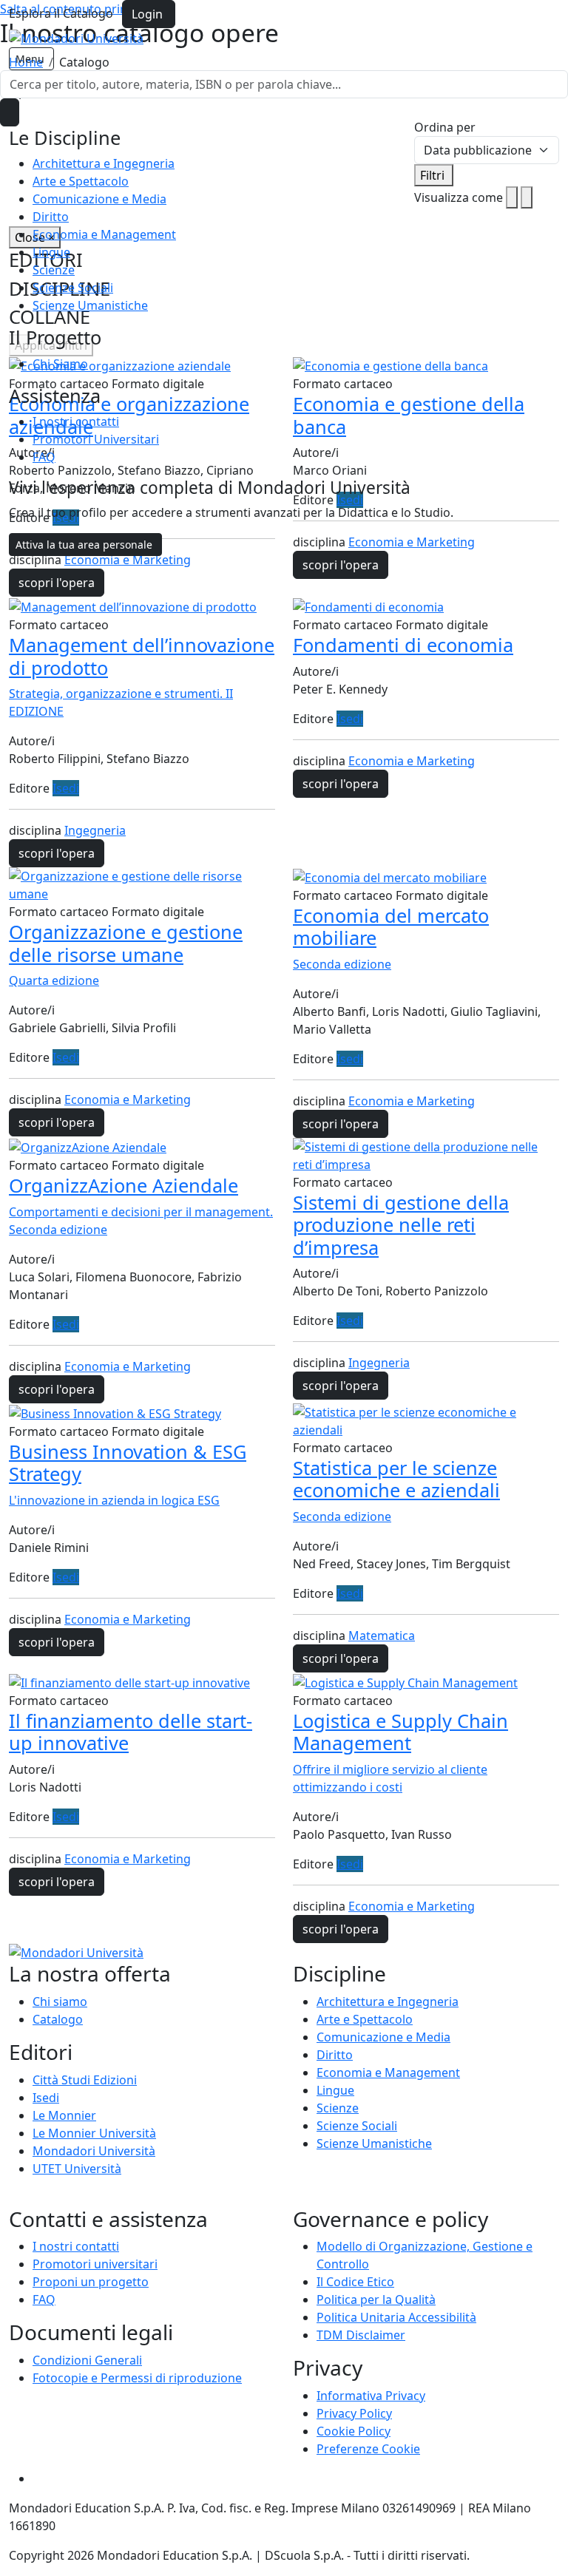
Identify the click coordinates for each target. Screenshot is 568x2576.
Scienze (54, 270)
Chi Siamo (60, 364)
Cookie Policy (354, 2431)
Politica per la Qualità (376, 2299)
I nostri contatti (76, 421)
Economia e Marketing (128, 560)
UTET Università (77, 2169)
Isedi (66, 788)
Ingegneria (95, 830)
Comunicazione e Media (99, 199)
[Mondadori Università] (76, 1952)
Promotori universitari (95, 2264)
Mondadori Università (94, 2151)
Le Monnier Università (94, 2133)
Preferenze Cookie (368, 2449)
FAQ (44, 457)
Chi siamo (60, 2002)
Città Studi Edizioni (85, 2080)
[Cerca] (10, 112)
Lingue (51, 252)
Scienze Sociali (73, 288)
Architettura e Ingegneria (104, 163)
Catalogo (58, 2019)
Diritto (51, 217)
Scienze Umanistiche (90, 305)
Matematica (382, 1636)
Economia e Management (104, 234)
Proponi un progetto (91, 2282)
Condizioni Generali (87, 2360)
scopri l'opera (57, 583)
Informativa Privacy (371, 2396)
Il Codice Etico (355, 2282)
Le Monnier (64, 2115)
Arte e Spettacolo (81, 181)
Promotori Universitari (96, 439)
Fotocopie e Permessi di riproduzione (137, 2378)
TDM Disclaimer (361, 2335)
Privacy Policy (354, 2413)
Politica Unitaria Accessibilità (396, 2317)
